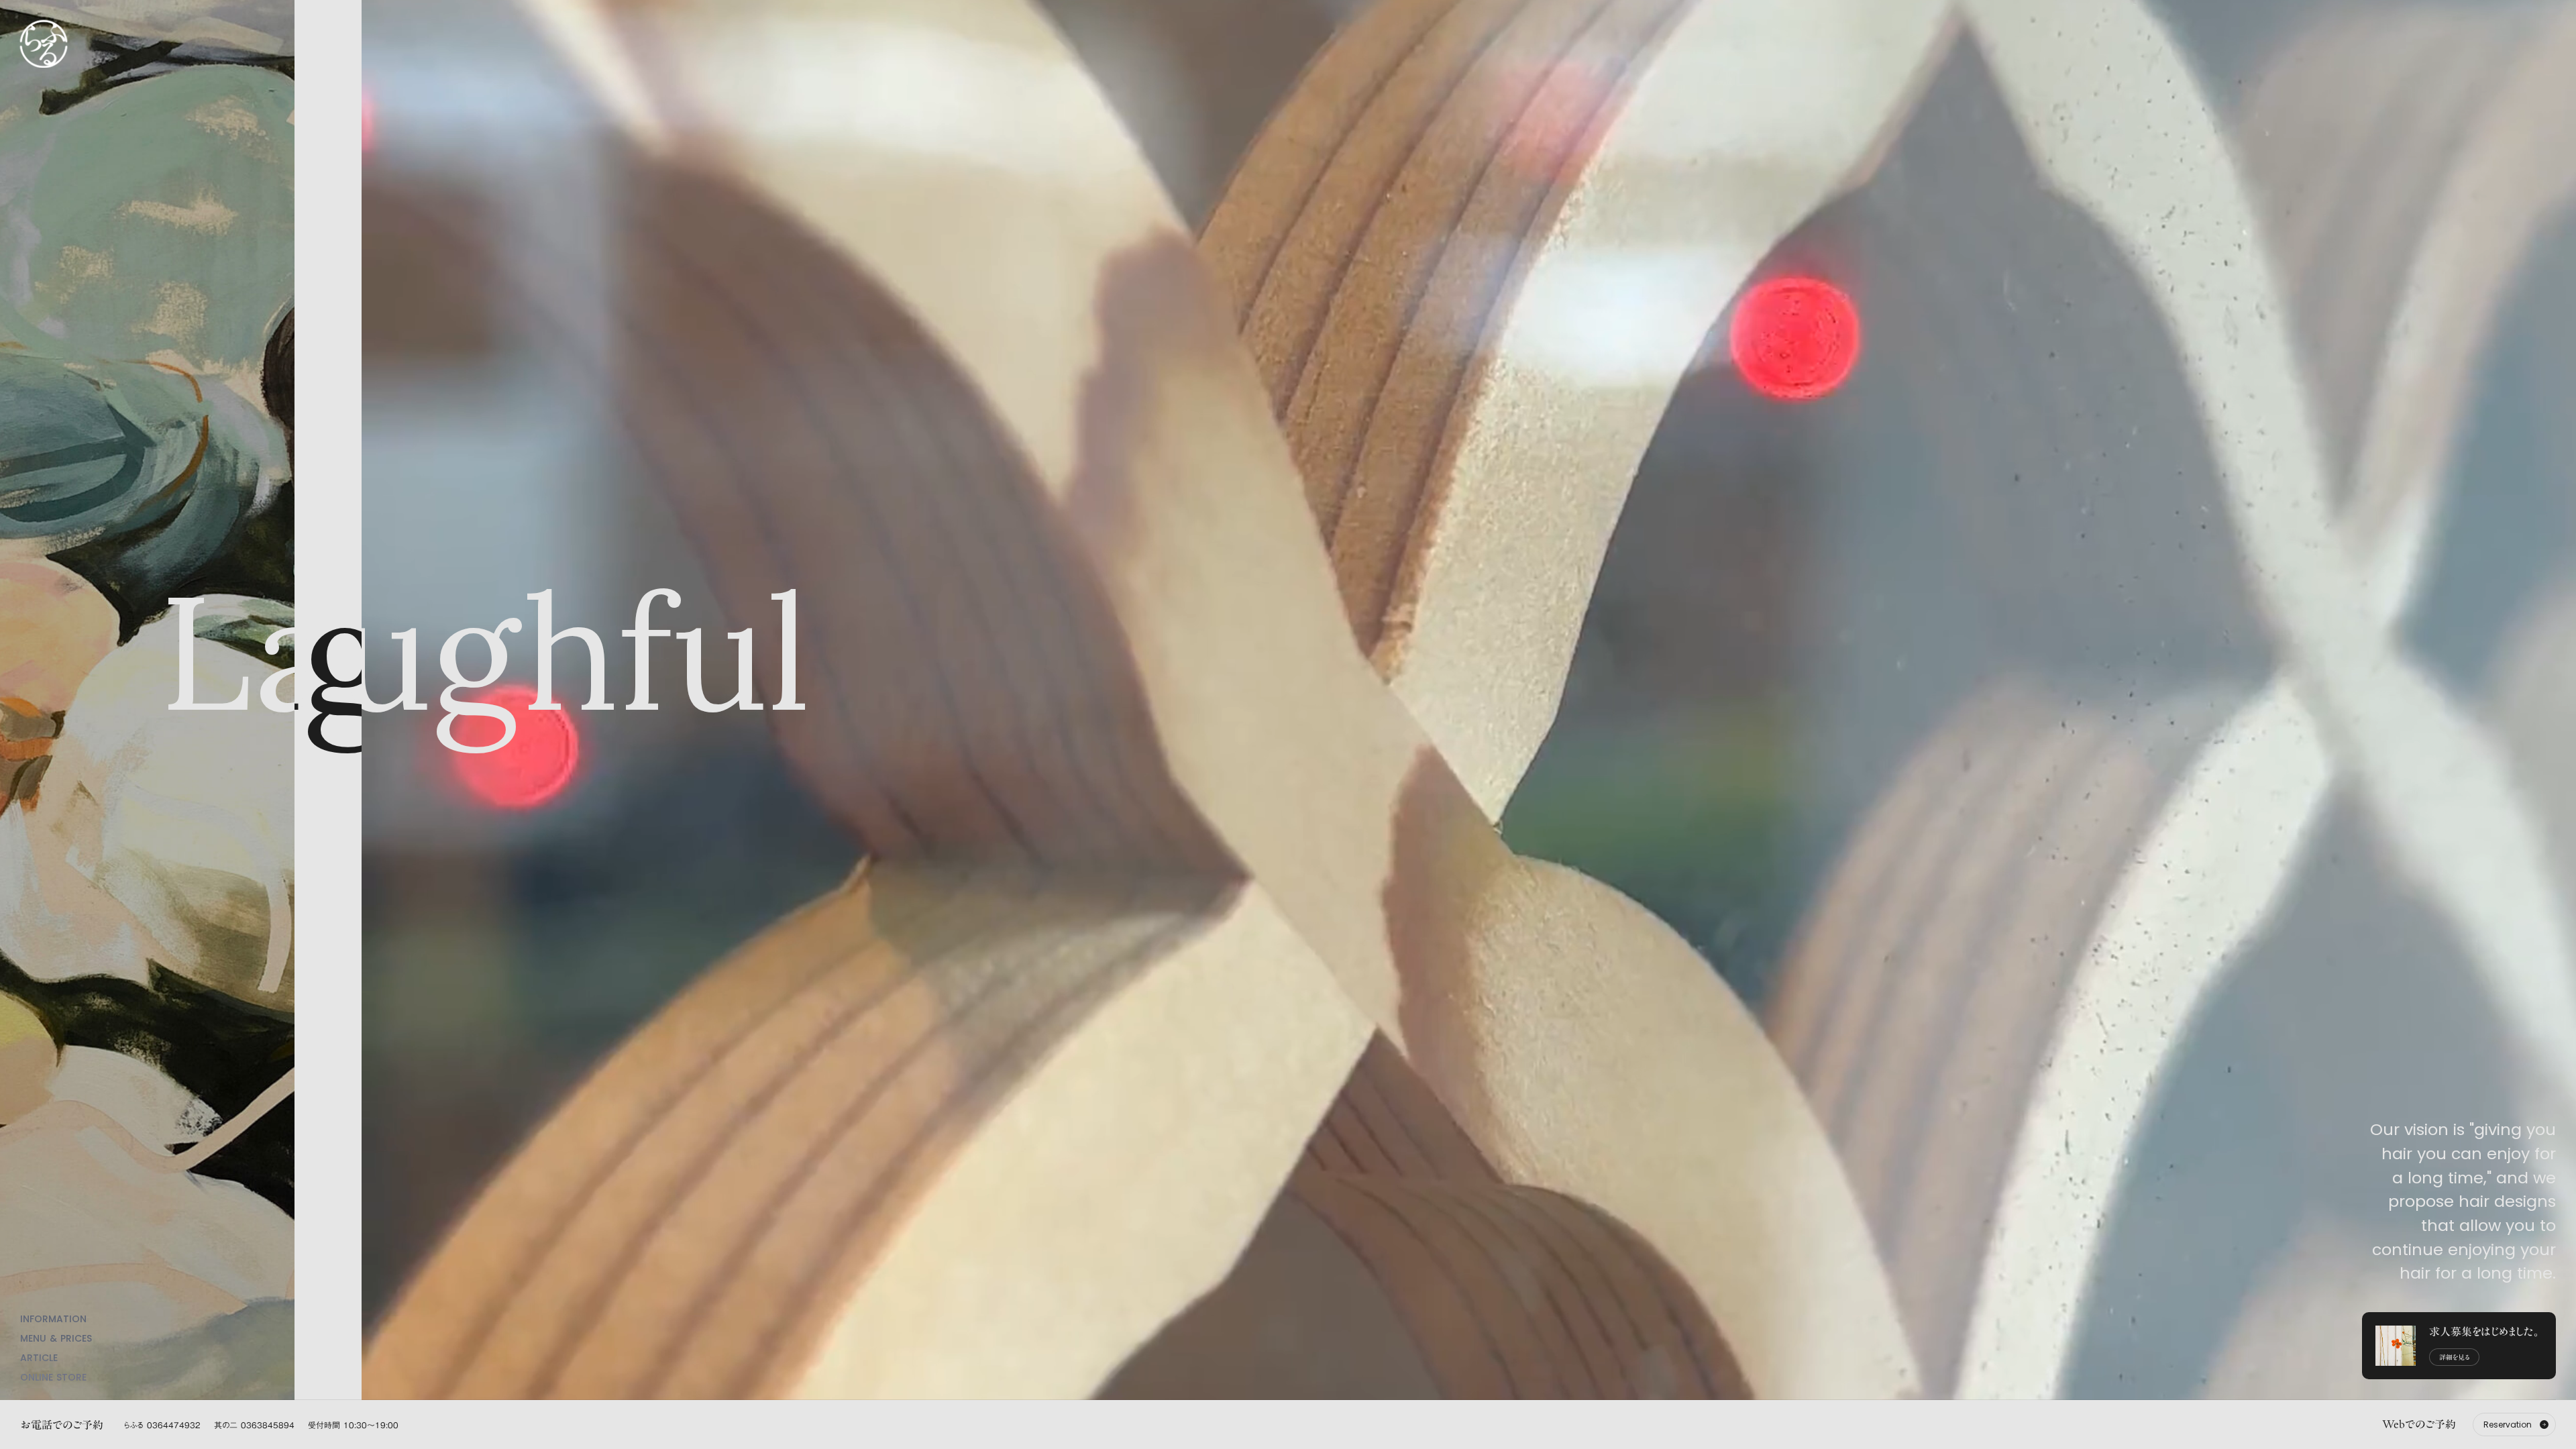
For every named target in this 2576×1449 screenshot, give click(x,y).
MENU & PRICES (56, 1338)
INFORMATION (53, 1319)
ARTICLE (39, 1358)
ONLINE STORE (53, 1377)
